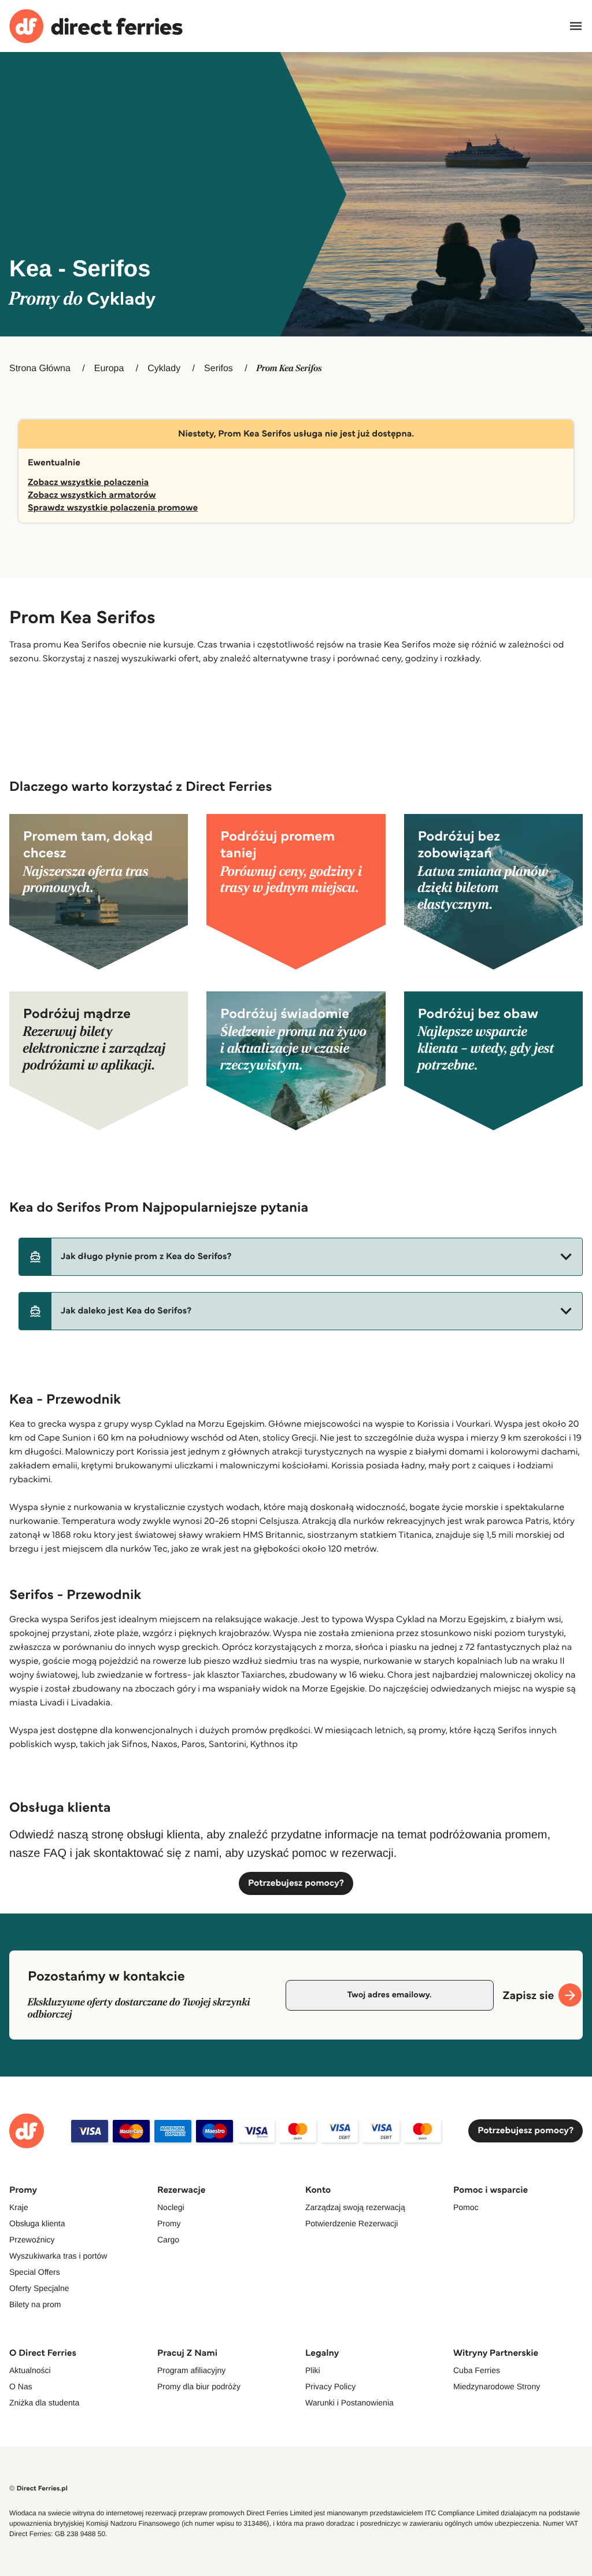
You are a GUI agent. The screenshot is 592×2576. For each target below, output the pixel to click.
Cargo (168, 2240)
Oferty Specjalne (39, 2288)
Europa (109, 369)
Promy (169, 2223)
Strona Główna (40, 369)
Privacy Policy (330, 2386)
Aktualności (30, 2370)
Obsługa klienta (37, 2223)
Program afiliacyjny (191, 2370)
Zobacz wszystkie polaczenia (88, 482)
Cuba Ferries (477, 2370)
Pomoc (466, 2207)
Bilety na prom (35, 2304)
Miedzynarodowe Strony (497, 2386)
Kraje (19, 2207)
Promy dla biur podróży (199, 2386)
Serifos (219, 369)
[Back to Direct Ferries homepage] (96, 26)
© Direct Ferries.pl (38, 2488)
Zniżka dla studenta (44, 2403)
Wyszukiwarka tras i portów (58, 2256)
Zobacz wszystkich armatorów (92, 495)
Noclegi (171, 2207)
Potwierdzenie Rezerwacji (351, 2223)
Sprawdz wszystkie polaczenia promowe (113, 508)
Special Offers (35, 2272)
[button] (301, 1257)
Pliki (313, 2370)
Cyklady (164, 369)
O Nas (21, 2386)
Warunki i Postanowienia (349, 2403)
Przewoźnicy (32, 2240)
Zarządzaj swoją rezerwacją (355, 2207)
